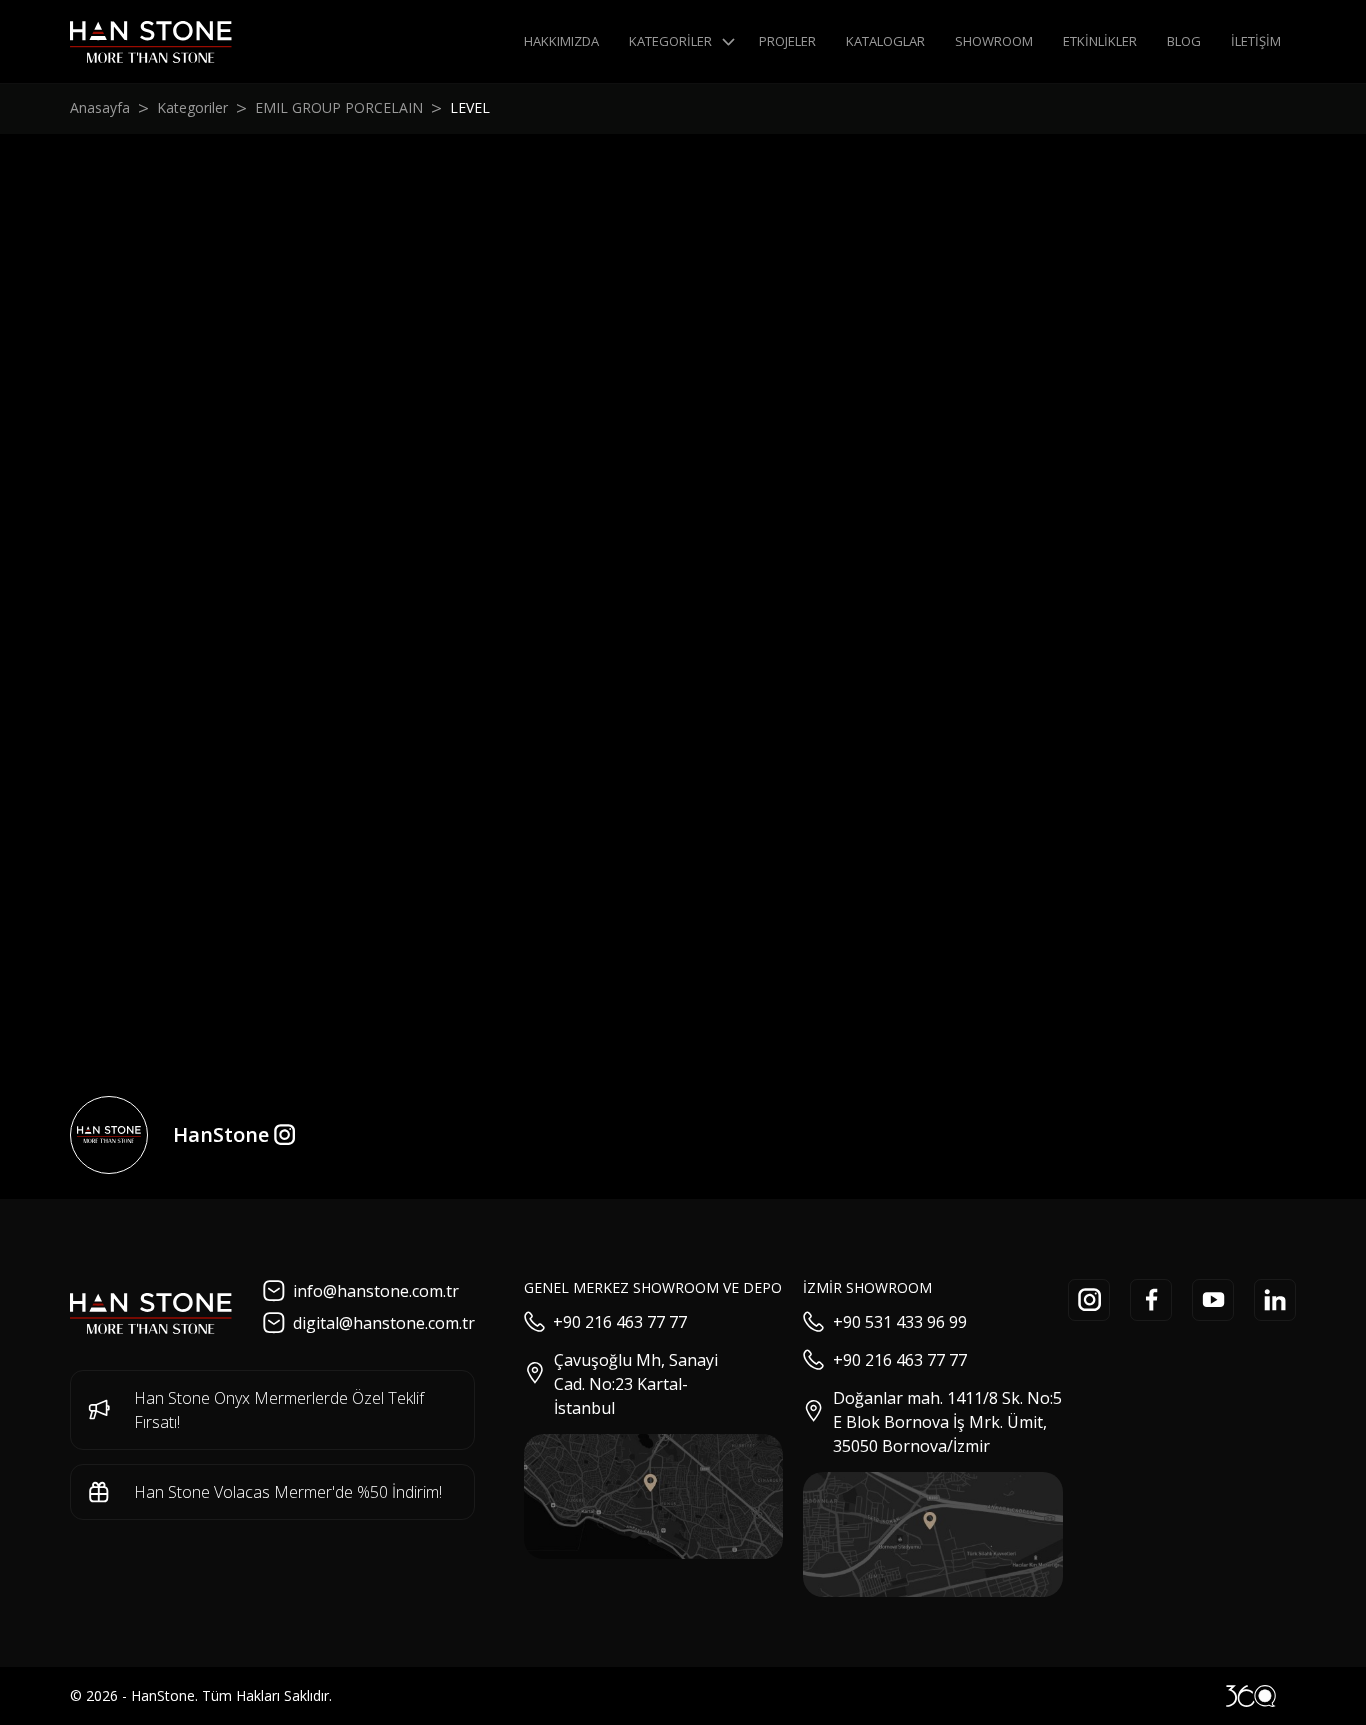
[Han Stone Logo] (151, 1314)
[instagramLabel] (1089, 1300)
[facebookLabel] (1151, 1300)
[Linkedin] (1275, 1300)
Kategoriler (670, 41)
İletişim (1256, 41)
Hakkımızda (561, 41)
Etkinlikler (1100, 41)
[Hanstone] (151, 42)
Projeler (787, 41)
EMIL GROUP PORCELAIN (339, 108)
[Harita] (654, 1496)
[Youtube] (1213, 1300)
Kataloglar (885, 41)
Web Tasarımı (1251, 1696)
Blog (1184, 41)
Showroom (994, 41)
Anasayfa (100, 108)
